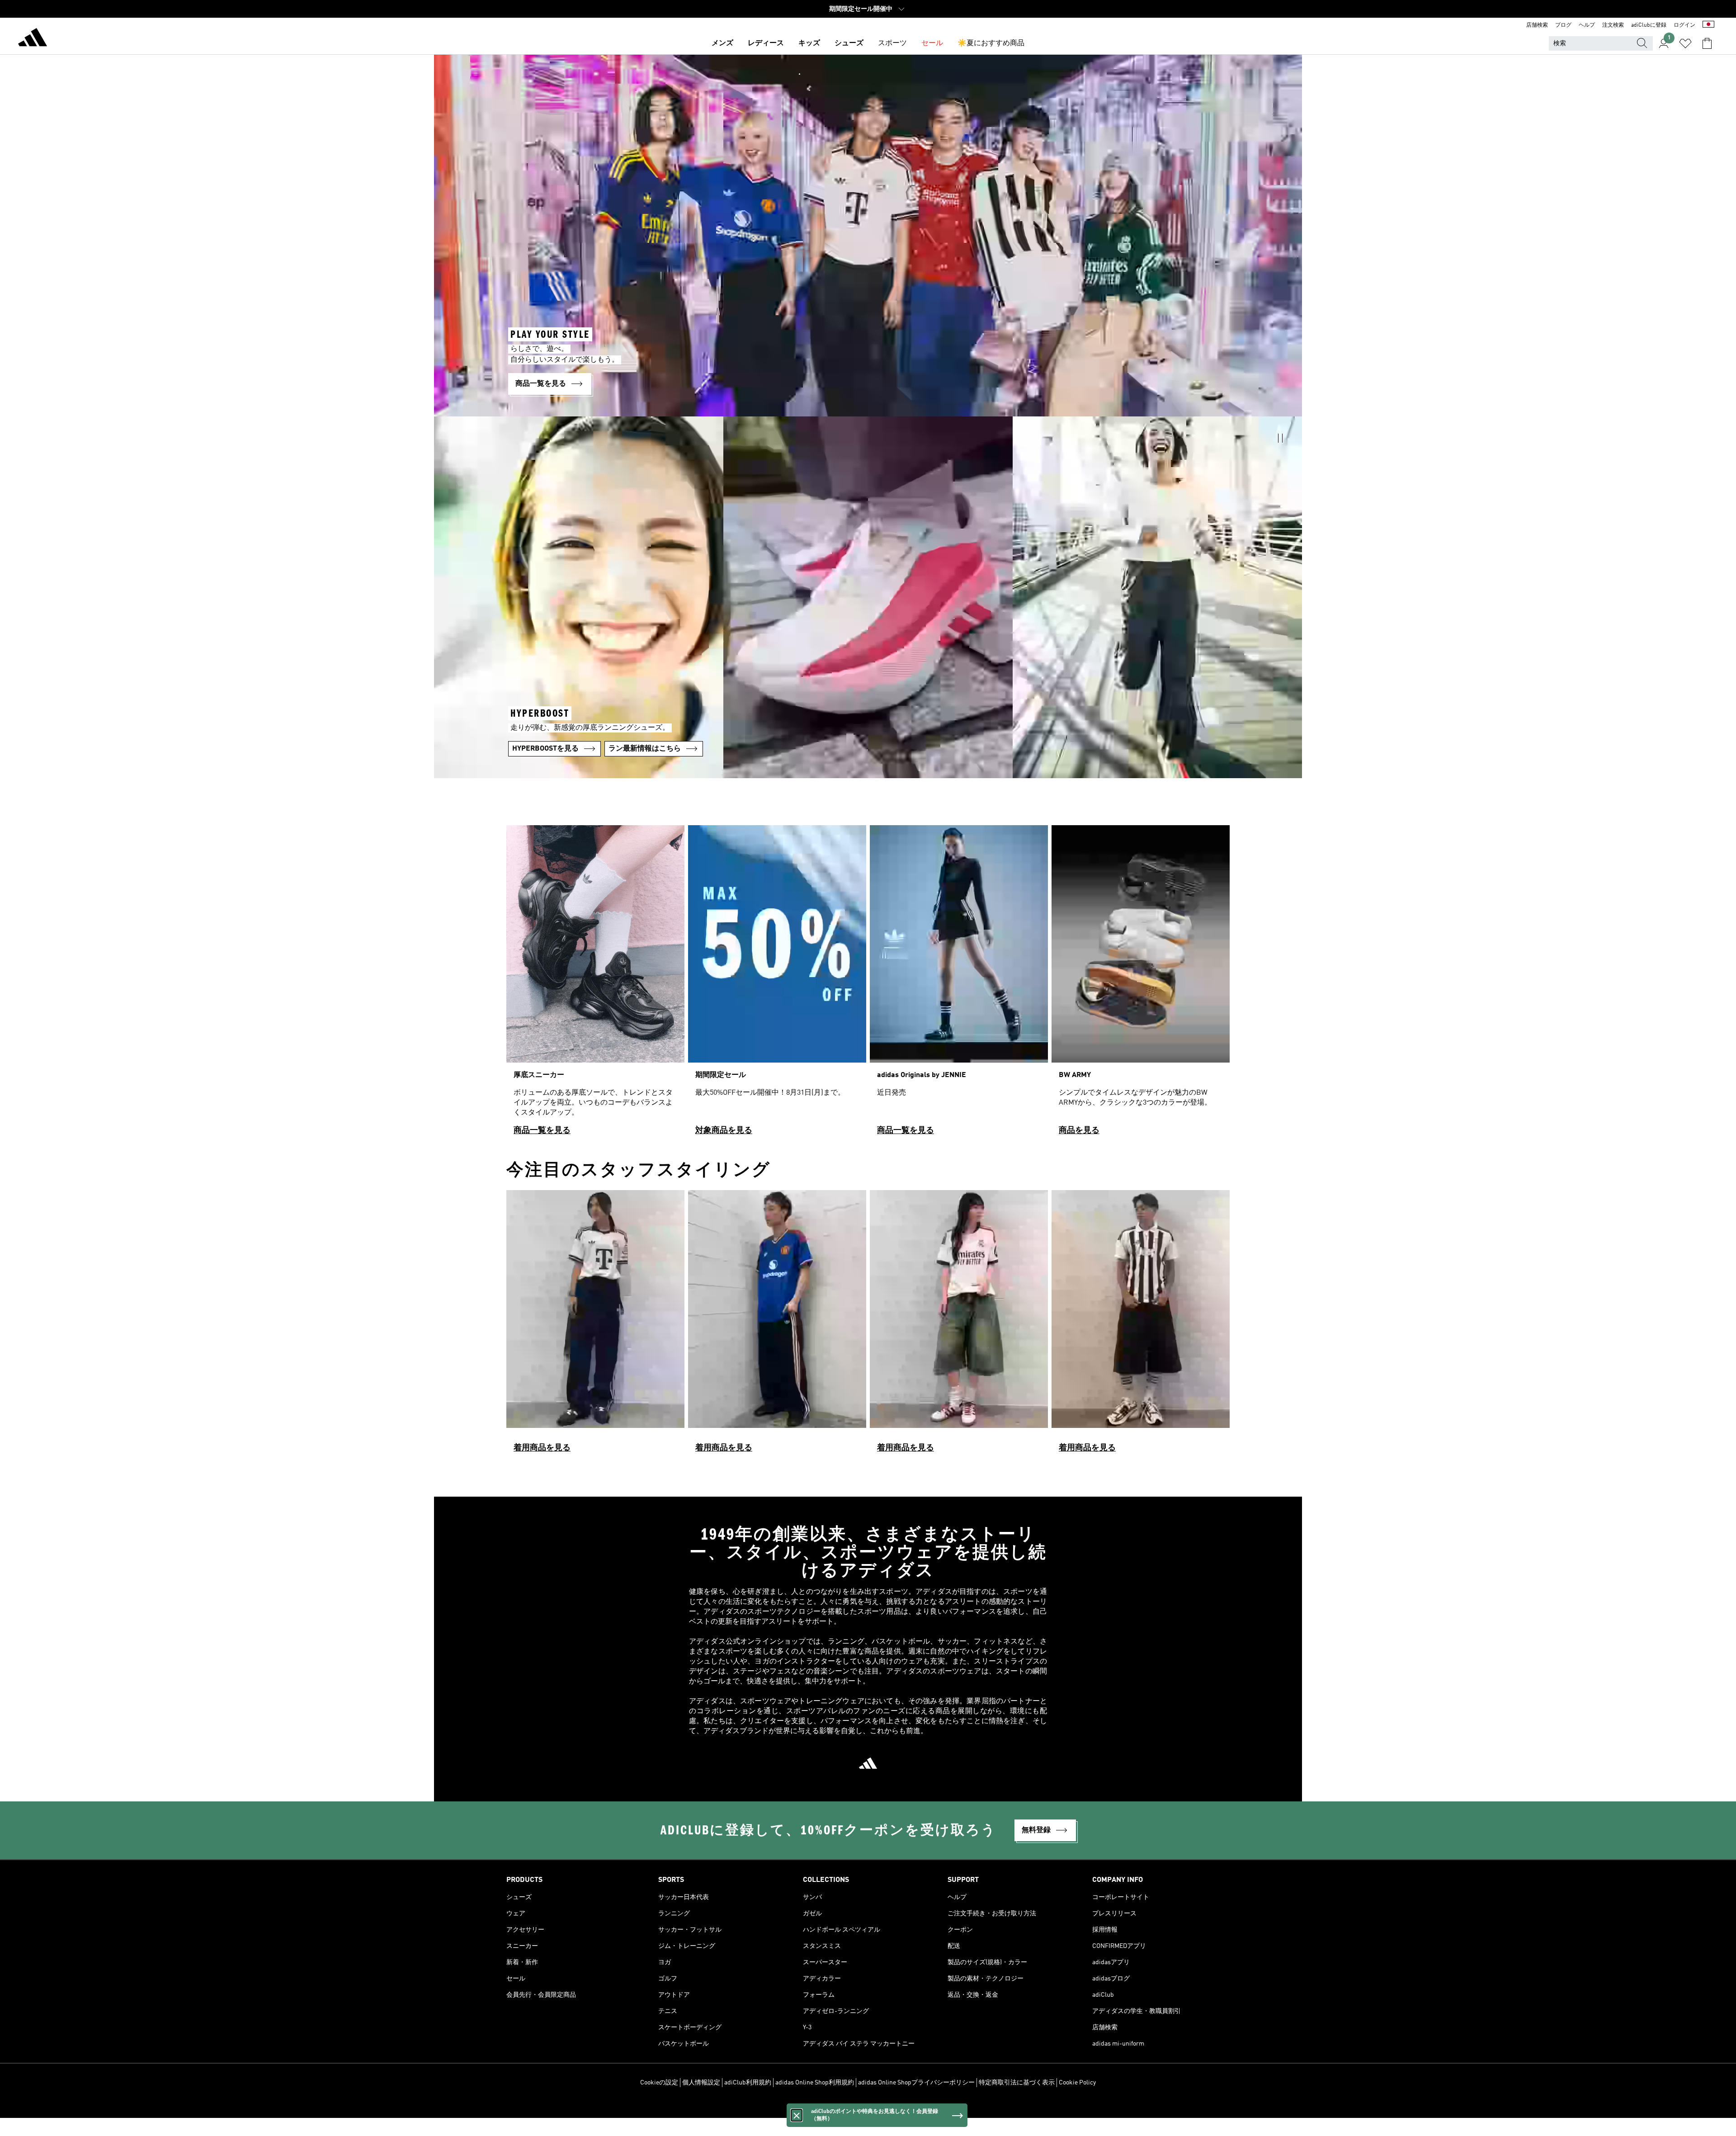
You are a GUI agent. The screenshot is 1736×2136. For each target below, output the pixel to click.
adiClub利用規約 (748, 2083)
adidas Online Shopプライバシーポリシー (916, 2083)
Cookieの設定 (659, 2083)
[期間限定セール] (777, 984)
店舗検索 (1537, 25)
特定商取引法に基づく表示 (1017, 2083)
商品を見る (1079, 1130)
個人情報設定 (701, 2083)
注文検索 (1613, 25)
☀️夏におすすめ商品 (991, 43)
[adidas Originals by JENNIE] (959, 984)
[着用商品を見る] (595, 1325)
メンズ (722, 43)
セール (932, 43)
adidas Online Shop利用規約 (815, 2083)
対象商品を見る (724, 1130)
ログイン (1684, 25)
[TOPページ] (33, 39)
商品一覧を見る (542, 1130)
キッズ (809, 43)
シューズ (849, 43)
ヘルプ (1587, 25)
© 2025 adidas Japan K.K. (868, 2106)
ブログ (1563, 25)
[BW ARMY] (1141, 984)
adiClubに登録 (1649, 25)
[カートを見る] (1707, 43)
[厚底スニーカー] (595, 984)
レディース (766, 43)
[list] (868, 984)
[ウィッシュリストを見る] (1685, 43)
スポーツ (892, 43)
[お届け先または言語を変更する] (1708, 25)
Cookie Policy (1077, 2083)
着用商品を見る (542, 1448)
